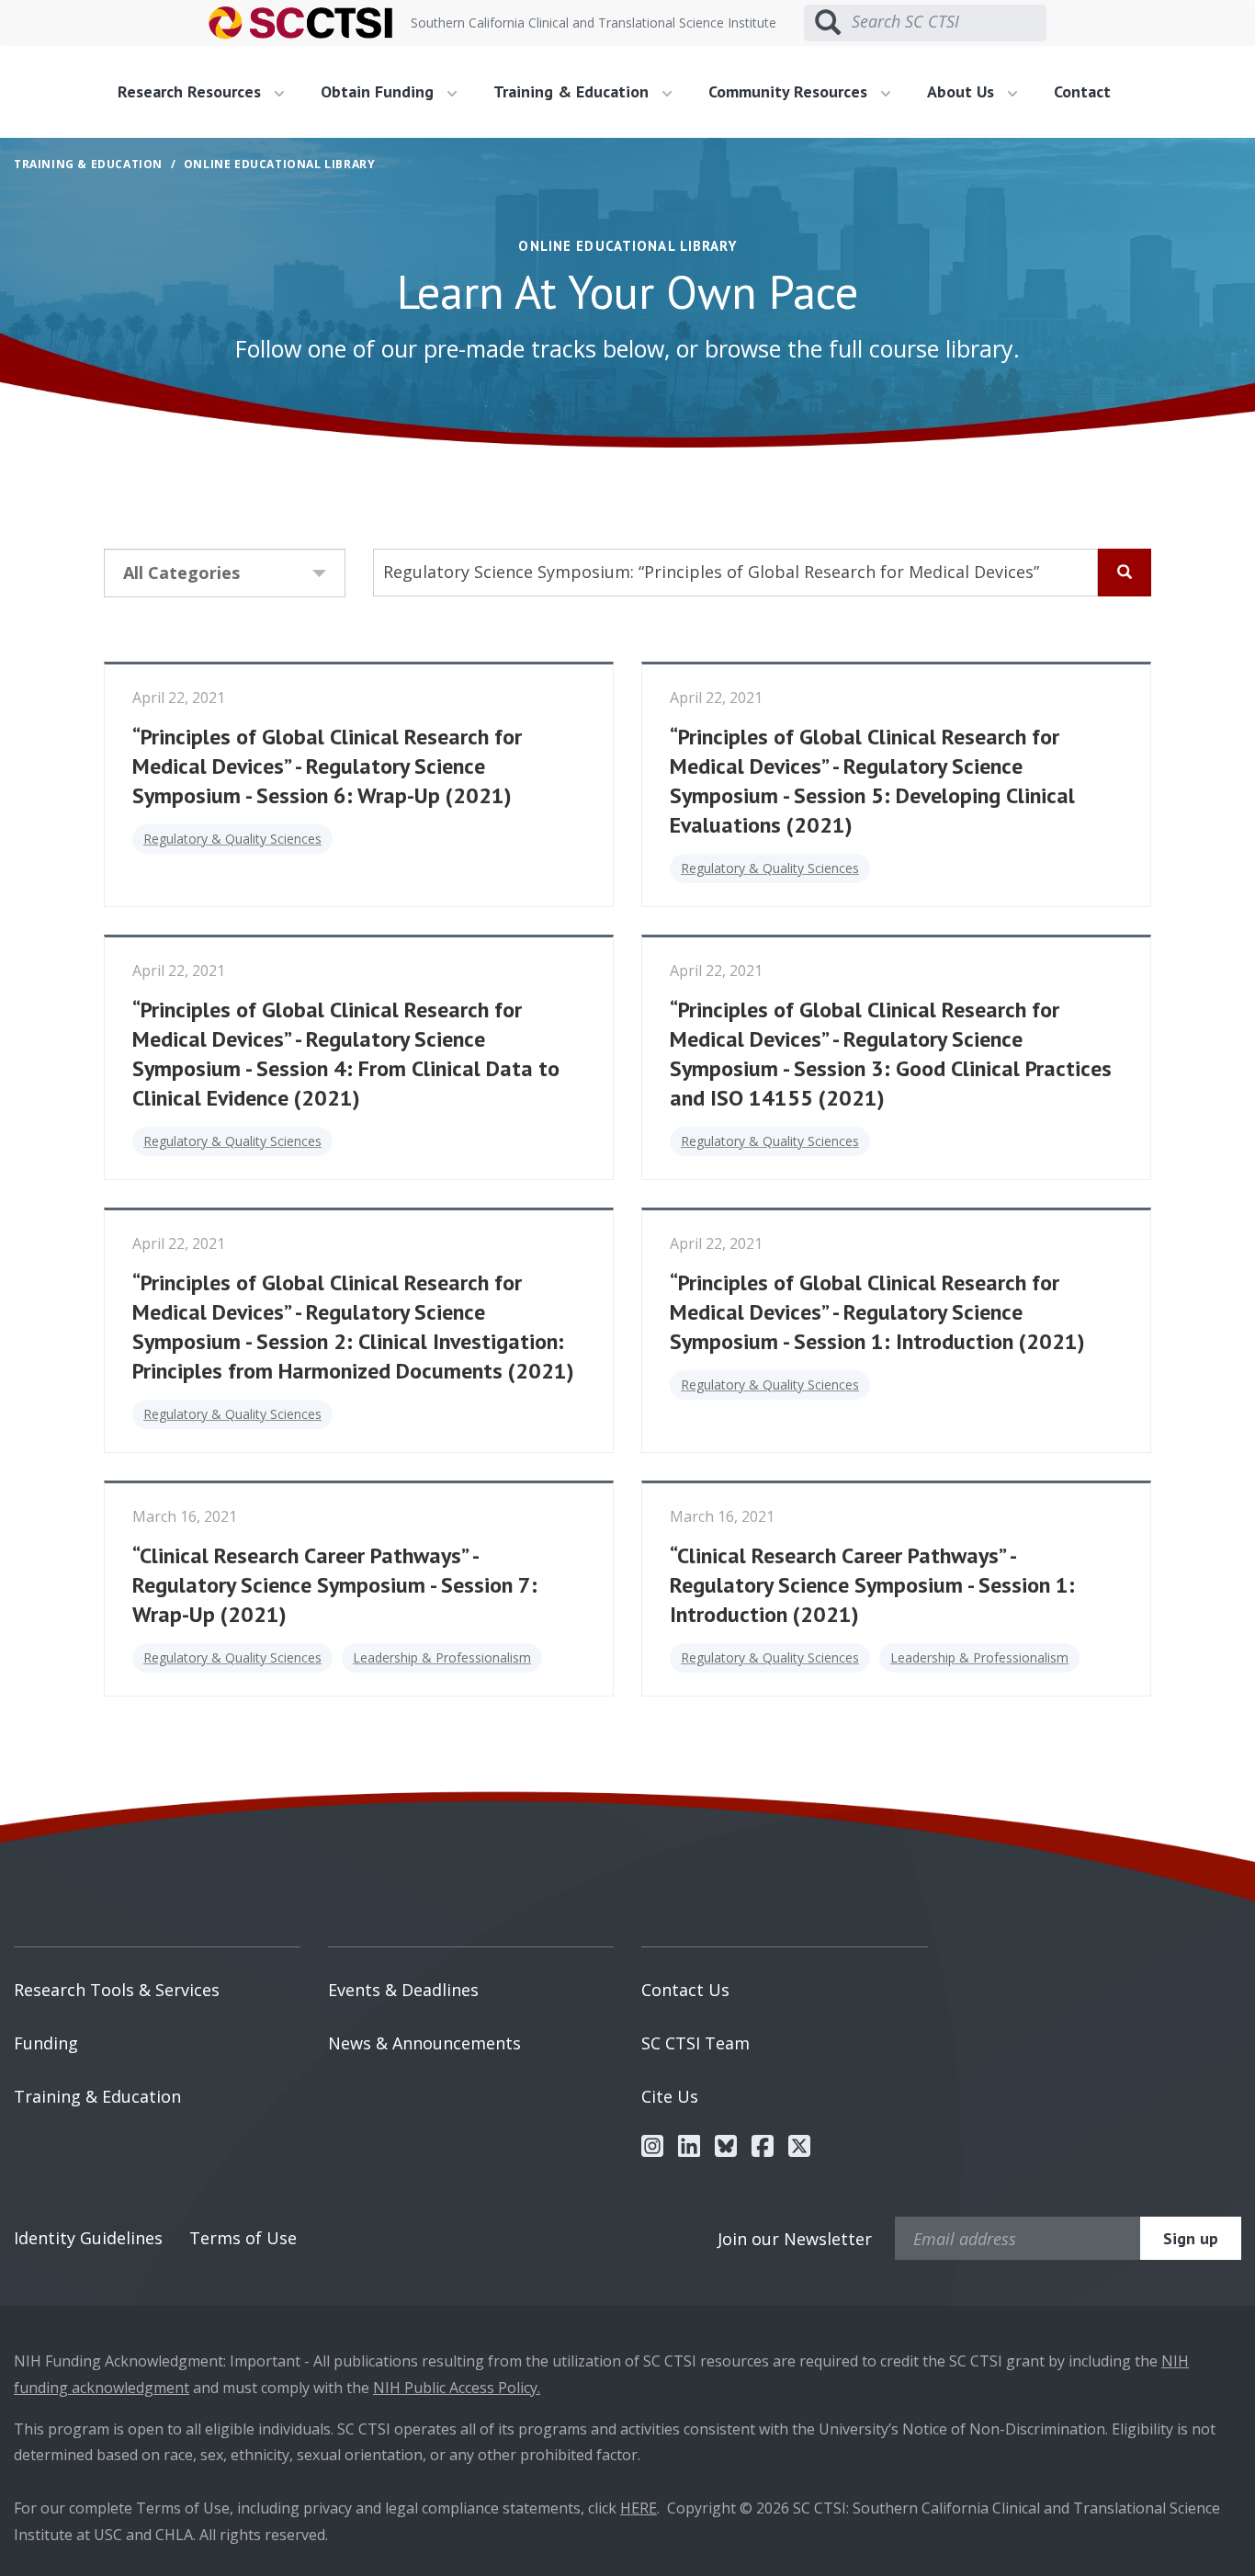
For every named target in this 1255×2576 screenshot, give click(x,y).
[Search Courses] (1125, 573)
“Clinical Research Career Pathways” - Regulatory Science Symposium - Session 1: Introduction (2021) (872, 1585)
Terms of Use (243, 2238)
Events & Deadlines (403, 1990)
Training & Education (97, 2096)
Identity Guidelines (88, 2238)
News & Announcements (424, 2043)
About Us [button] (963, 91)
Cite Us (670, 2096)
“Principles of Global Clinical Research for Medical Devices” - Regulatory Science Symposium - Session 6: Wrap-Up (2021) (327, 766)
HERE (639, 2508)
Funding (46, 2043)
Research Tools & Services (117, 1990)
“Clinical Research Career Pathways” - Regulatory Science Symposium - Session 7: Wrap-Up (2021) (335, 1585)
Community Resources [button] (790, 91)
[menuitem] (208, 92)
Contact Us (685, 1990)
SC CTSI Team (695, 2043)
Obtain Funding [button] (379, 91)
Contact (1082, 91)
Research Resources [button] (192, 91)
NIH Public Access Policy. (457, 2388)
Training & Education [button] (573, 91)
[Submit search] (828, 23)
